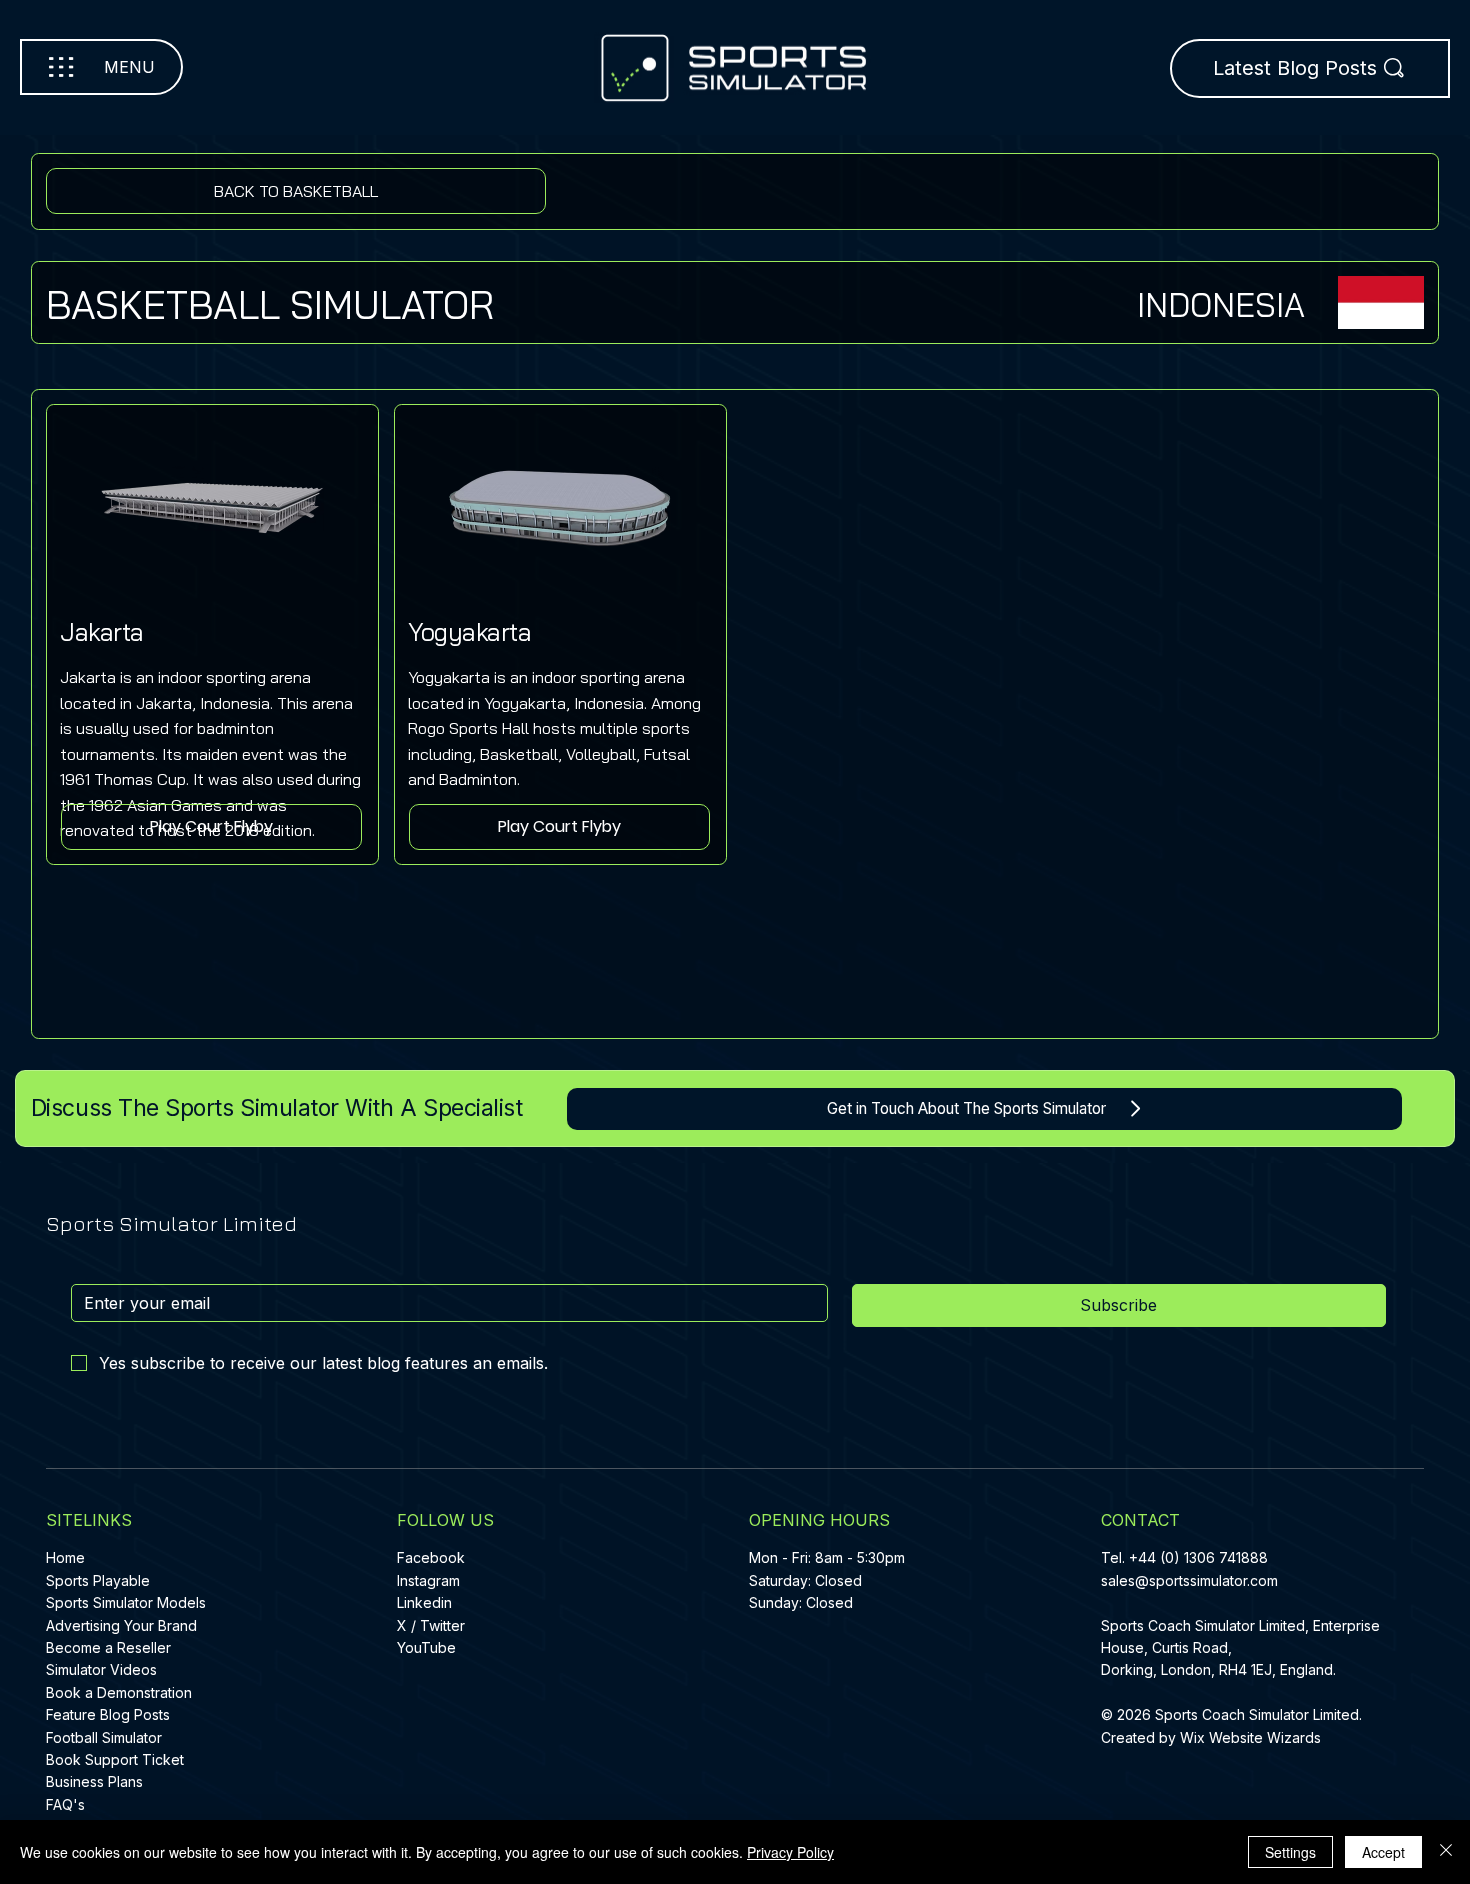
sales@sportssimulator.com (1189, 1580)
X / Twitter (431, 1625)
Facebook (431, 1557)
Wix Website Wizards (1250, 1737)
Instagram (428, 1580)
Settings (1290, 1852)
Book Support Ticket (115, 1759)
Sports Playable (98, 1580)
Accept (1383, 1852)
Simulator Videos (101, 1669)
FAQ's (65, 1804)
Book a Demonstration (119, 1692)
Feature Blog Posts (108, 1714)
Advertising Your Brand (121, 1625)
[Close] (1446, 1852)
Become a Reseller (108, 1647)
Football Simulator (104, 1737)
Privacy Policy (790, 1852)
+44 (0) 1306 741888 (1198, 1557)
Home (65, 1557)
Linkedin (424, 1602)
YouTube (426, 1647)
